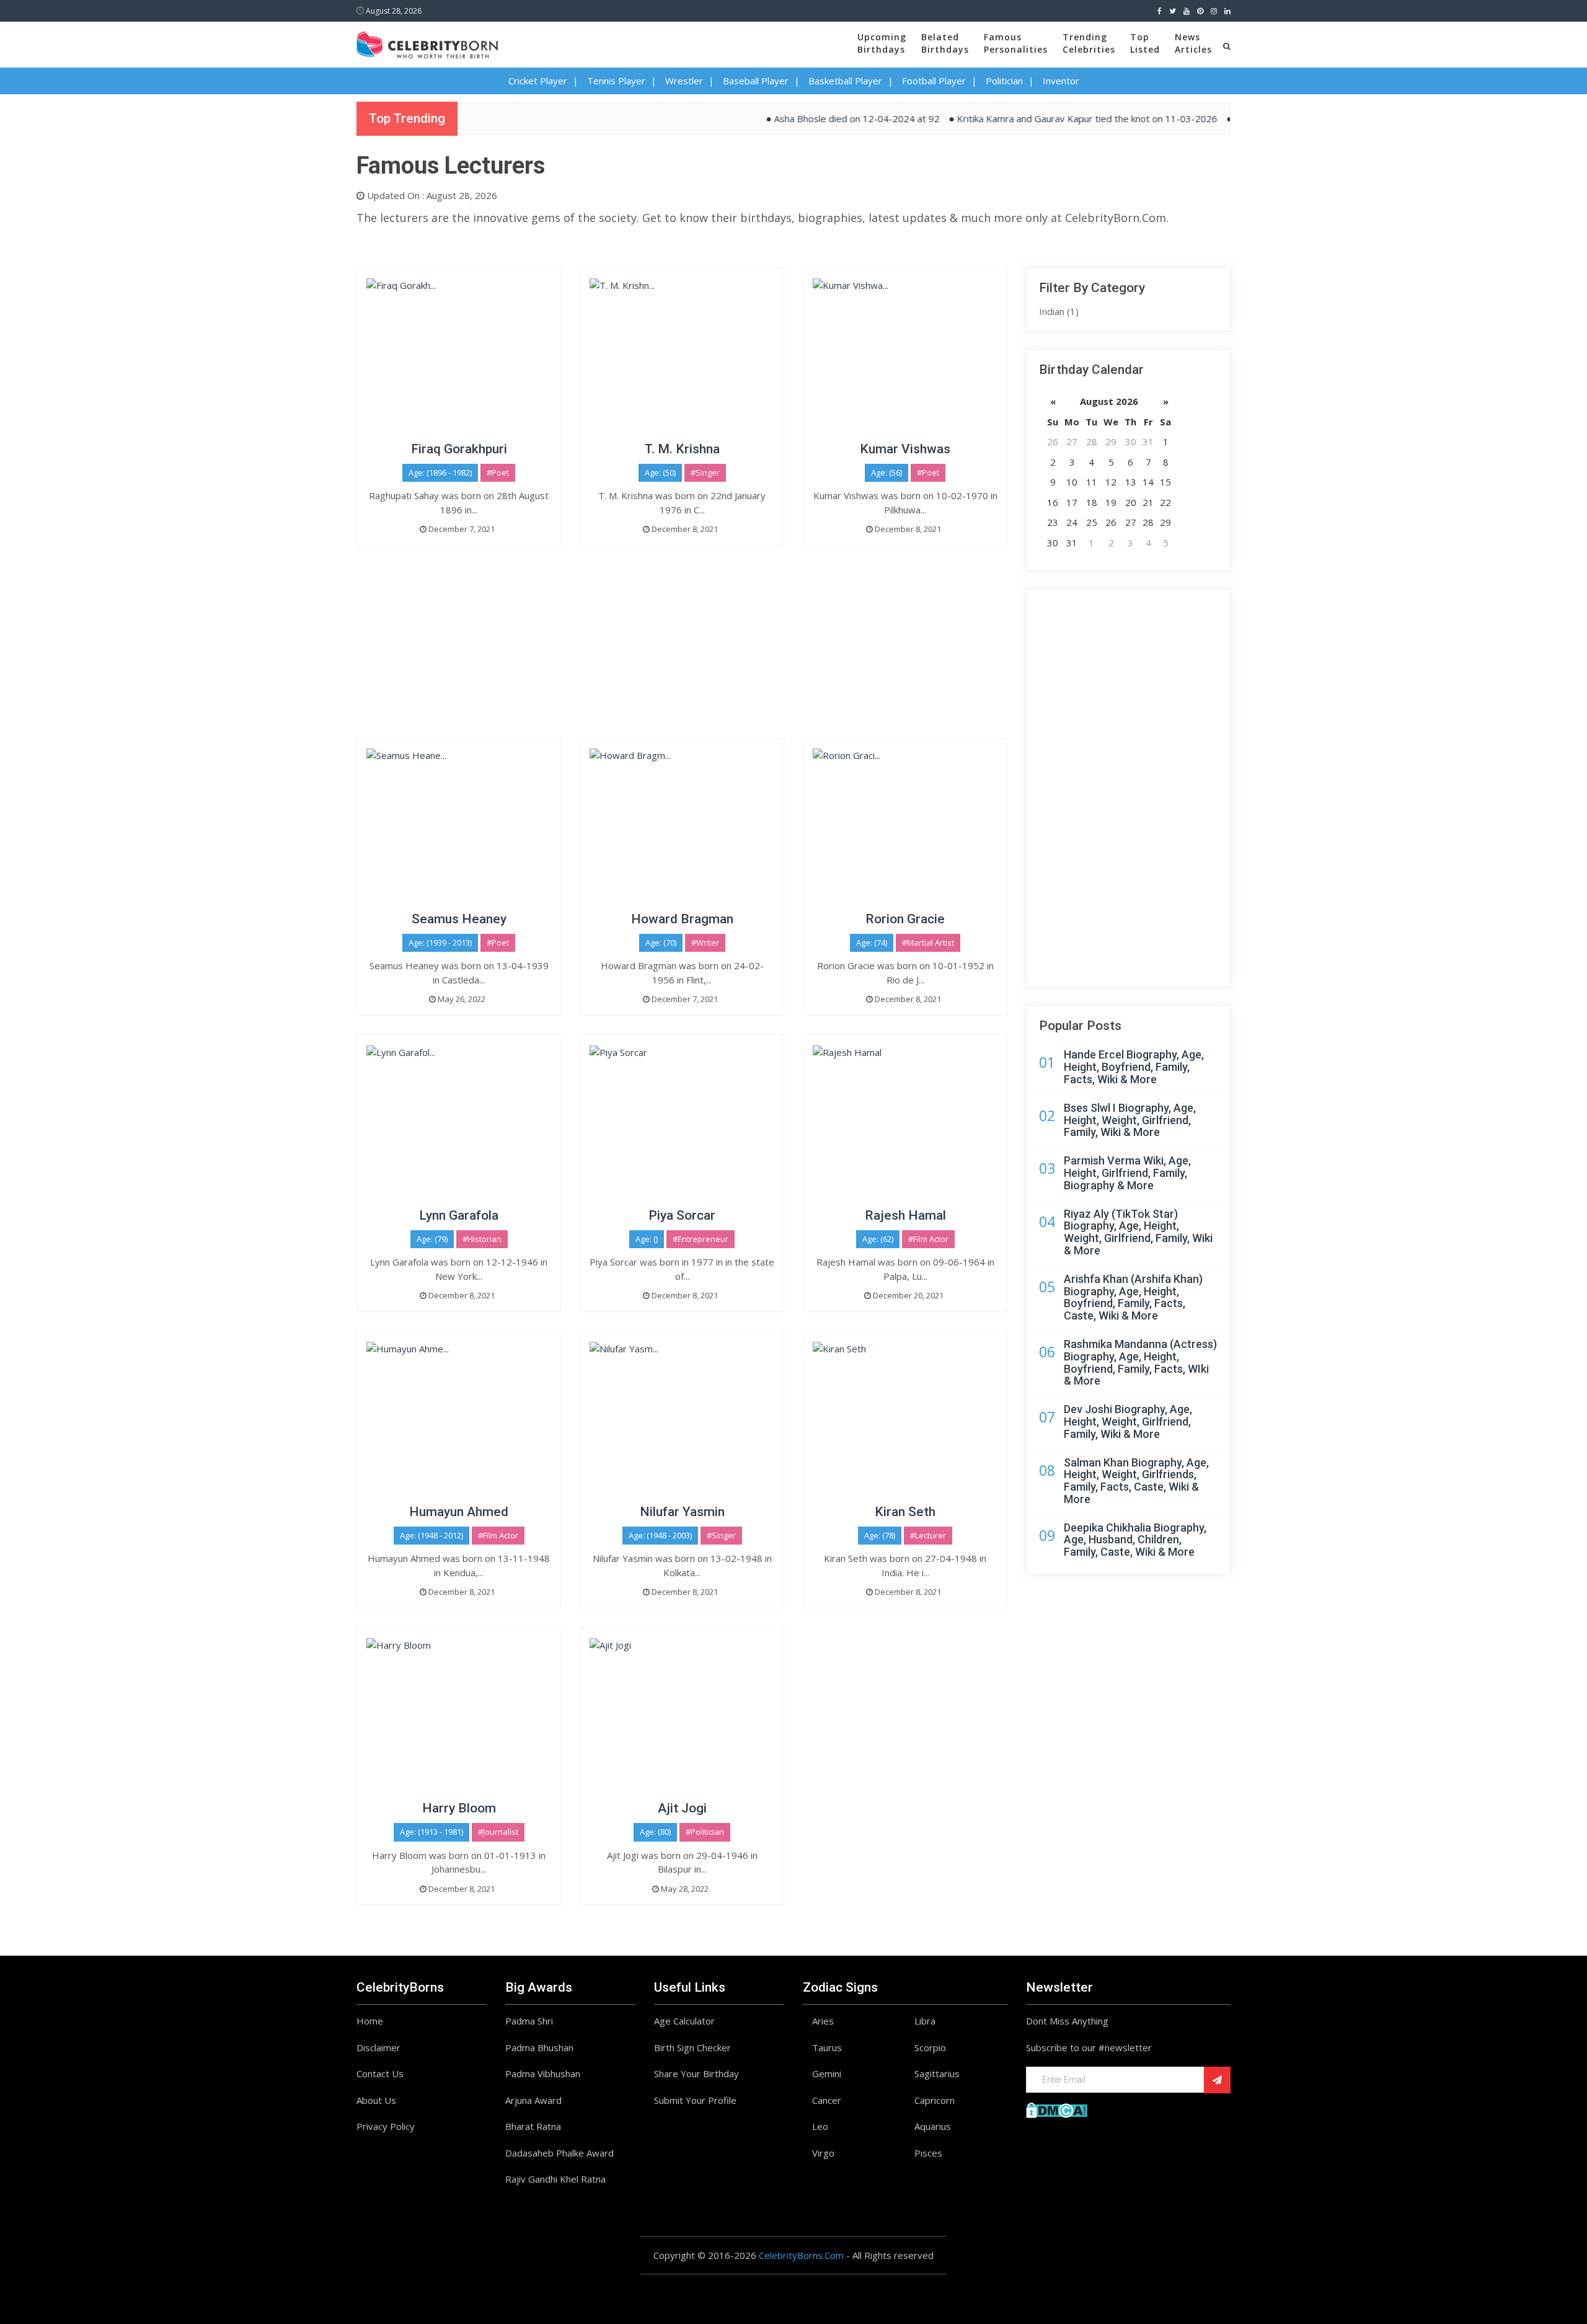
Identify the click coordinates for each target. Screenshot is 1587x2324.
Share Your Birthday (696, 2073)
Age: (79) (432, 1239)
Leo (820, 2126)
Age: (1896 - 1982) (440, 472)
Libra (925, 2021)
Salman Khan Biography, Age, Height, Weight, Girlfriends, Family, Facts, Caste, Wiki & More (1136, 1481)
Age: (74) (872, 942)
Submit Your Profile (695, 2100)
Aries (823, 2021)
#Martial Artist (928, 942)
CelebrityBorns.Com (801, 2255)
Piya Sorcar (682, 1215)
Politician (1004, 81)
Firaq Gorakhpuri (459, 449)
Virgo (823, 2153)
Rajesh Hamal (905, 1215)
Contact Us (380, 2073)
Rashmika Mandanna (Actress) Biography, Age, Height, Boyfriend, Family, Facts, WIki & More (1140, 1362)
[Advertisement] (682, 651)
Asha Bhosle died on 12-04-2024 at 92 (809, 118)
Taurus (827, 2047)
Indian (1059, 311)
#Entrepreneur (701, 1239)
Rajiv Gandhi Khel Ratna (555, 2179)
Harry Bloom (459, 1808)
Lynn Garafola (459, 1215)
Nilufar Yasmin (682, 1512)
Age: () (647, 1239)
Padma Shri (529, 2021)
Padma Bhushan (539, 2047)
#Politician (705, 1832)
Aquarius (933, 2126)
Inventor (1061, 81)
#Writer (705, 942)
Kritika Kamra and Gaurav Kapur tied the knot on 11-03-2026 (1040, 118)
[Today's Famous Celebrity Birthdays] (427, 43)
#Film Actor (928, 1239)
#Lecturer (928, 1535)
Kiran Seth (905, 1512)
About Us (376, 2100)
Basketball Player (845, 81)
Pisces (928, 2153)
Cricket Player (538, 81)
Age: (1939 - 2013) (440, 942)
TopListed (1145, 43)
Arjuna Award (533, 2100)
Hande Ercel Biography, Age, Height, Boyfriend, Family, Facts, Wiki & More (1134, 1067)
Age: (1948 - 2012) (431, 1535)
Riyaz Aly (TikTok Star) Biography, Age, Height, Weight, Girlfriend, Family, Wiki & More (1138, 1232)
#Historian (482, 1239)
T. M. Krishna (682, 449)
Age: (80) (655, 1832)
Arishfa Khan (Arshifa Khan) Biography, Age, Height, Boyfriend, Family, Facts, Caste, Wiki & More (1133, 1297)
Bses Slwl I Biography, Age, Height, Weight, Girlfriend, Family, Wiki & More (1130, 1120)
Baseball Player (756, 81)
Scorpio (930, 2047)
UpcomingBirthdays (882, 43)
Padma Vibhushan (543, 2073)
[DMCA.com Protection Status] (1057, 2109)
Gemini (827, 2073)
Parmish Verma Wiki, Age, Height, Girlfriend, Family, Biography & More (1127, 1173)
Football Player (934, 81)
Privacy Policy (386, 2126)
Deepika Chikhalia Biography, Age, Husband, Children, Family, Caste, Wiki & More (1135, 1540)
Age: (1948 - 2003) (660, 1535)
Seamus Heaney (459, 919)
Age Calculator (684, 2021)
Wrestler (684, 81)
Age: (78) (880, 1535)
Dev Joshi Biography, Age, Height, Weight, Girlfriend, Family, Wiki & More (1128, 1421)
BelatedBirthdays (945, 43)
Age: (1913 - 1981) (431, 1832)
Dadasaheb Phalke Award (559, 2153)
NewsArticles (1193, 43)
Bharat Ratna (533, 2126)
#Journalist (498, 1832)
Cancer (827, 2100)
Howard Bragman (682, 919)
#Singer (705, 472)
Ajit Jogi (682, 1808)
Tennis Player (616, 81)
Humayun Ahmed (459, 1512)
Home (370, 2021)
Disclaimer (378, 2047)
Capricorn (935, 2100)
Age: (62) (878, 1239)
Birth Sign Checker (692, 2047)
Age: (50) (660, 472)
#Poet (498, 472)
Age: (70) (661, 942)
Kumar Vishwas (905, 449)
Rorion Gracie (905, 919)
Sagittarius (937, 2073)
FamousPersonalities (1016, 43)
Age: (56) (886, 472)
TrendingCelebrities (1089, 43)
